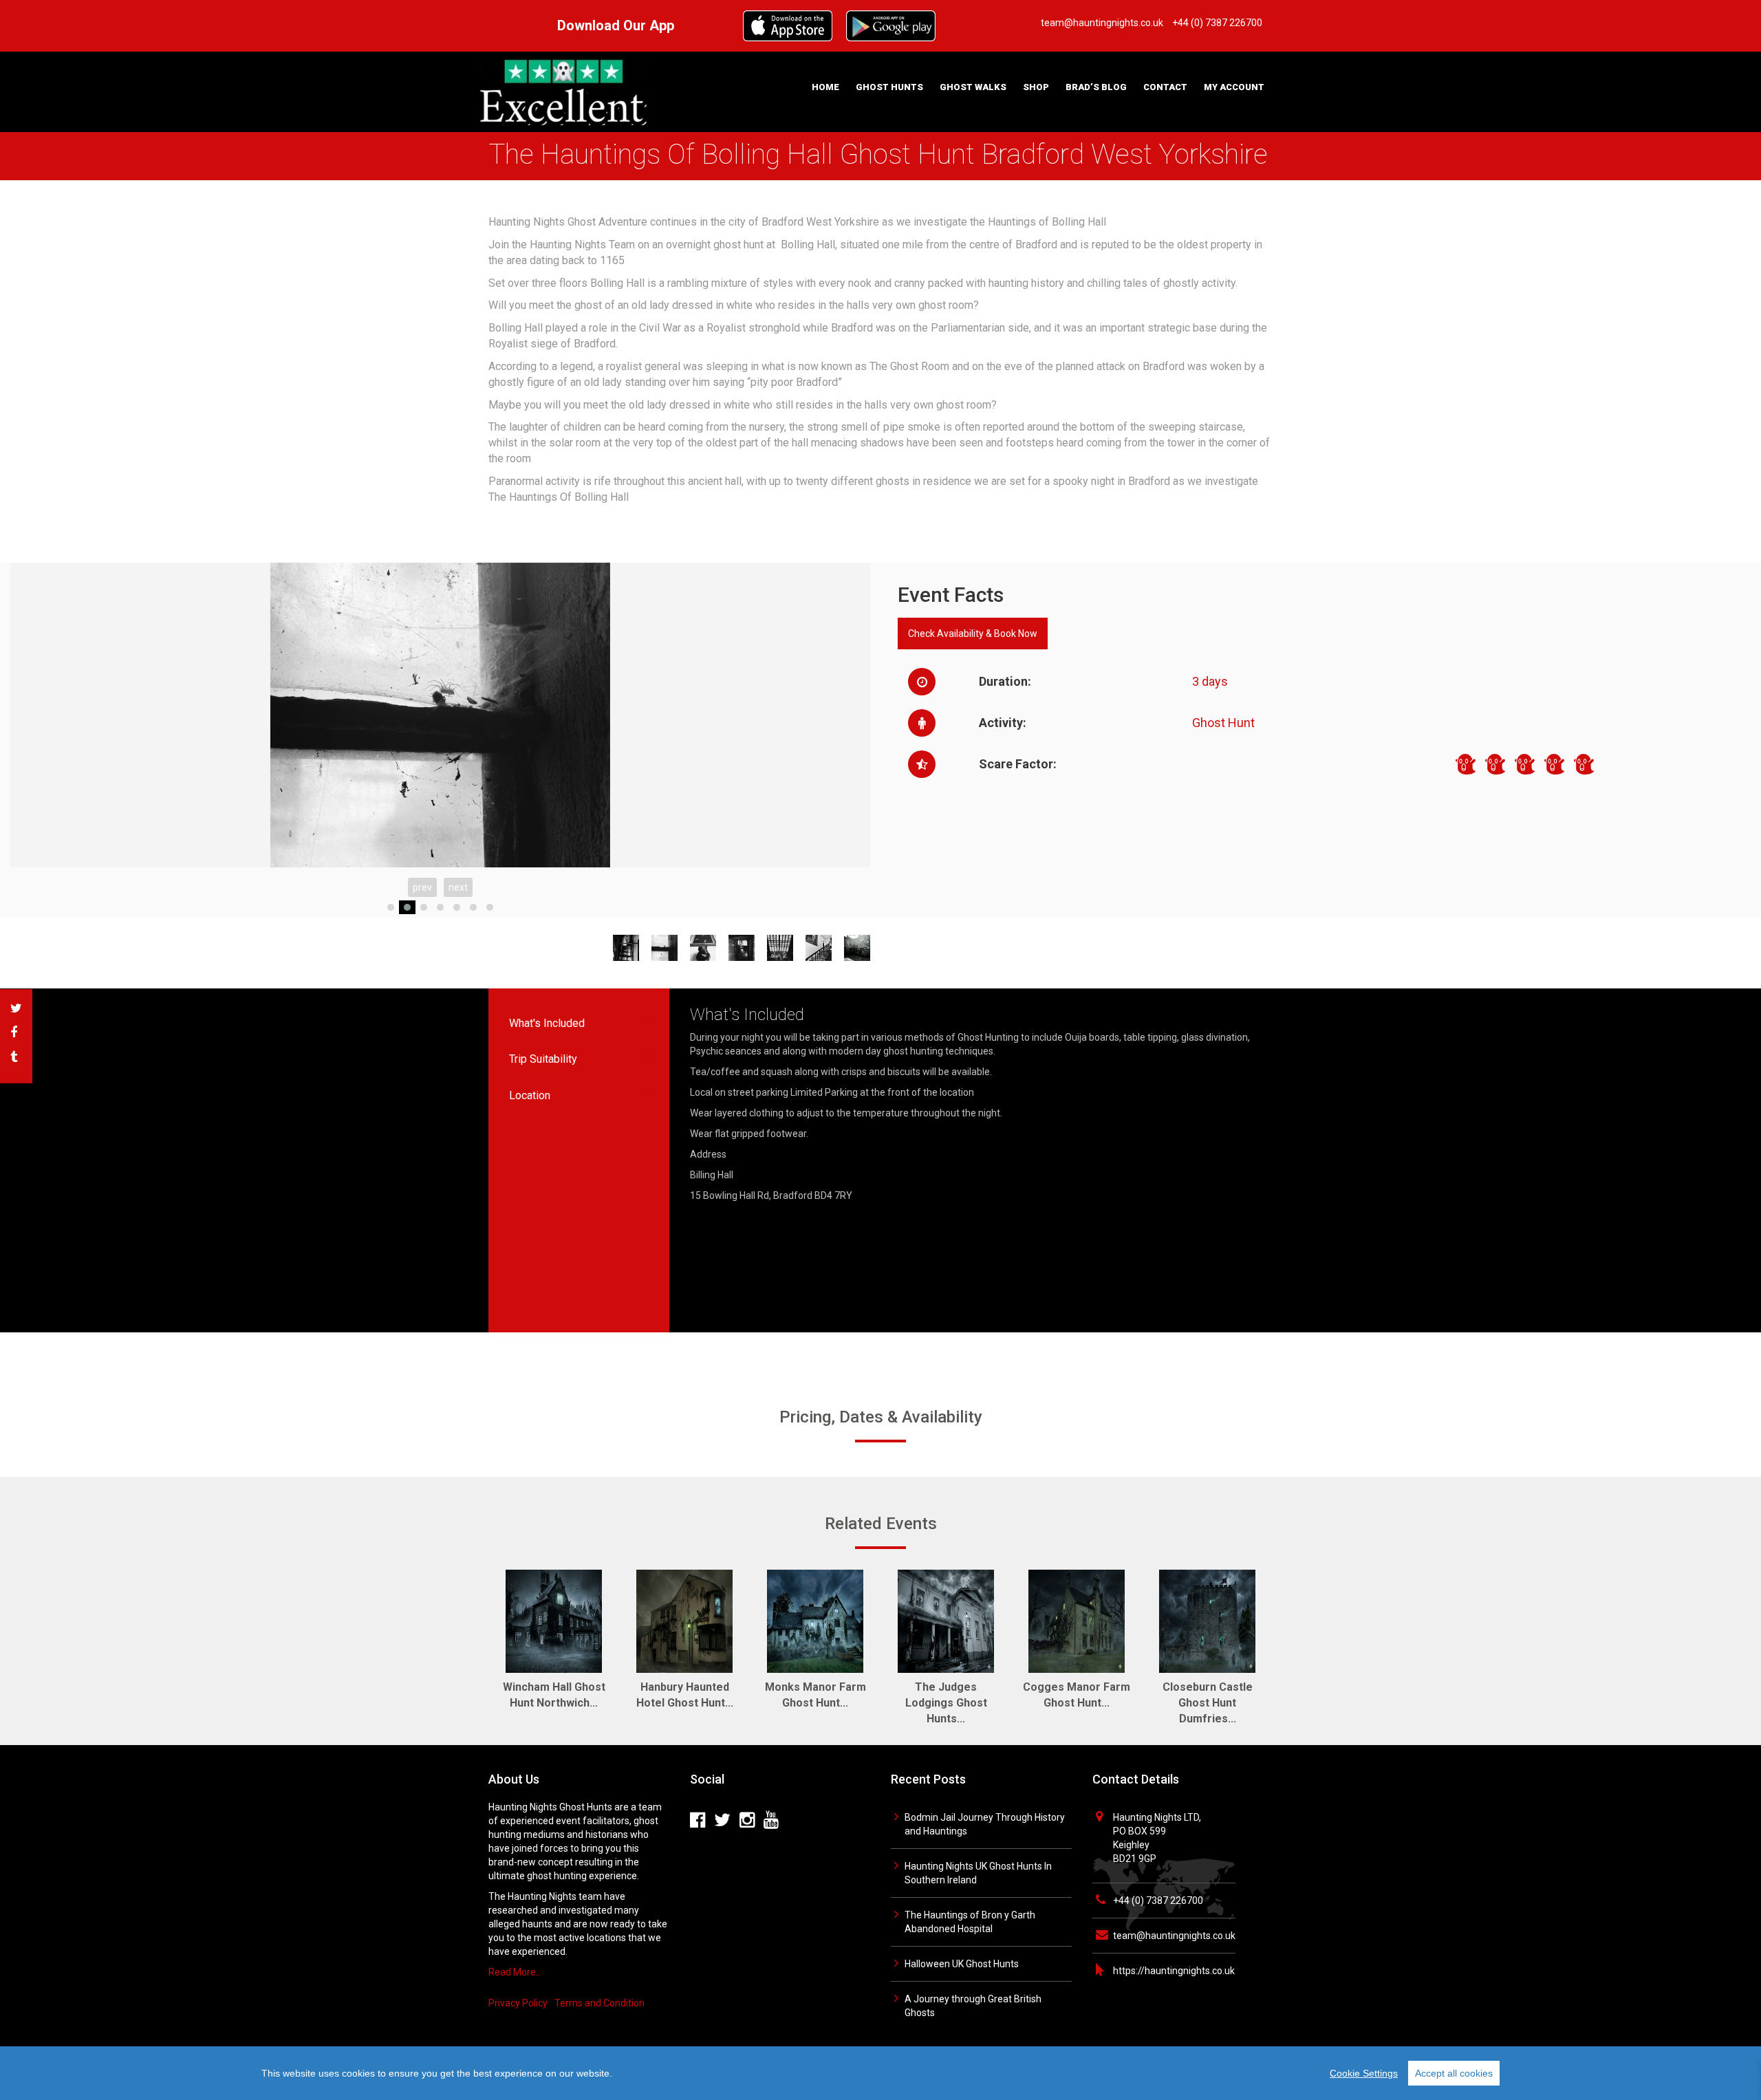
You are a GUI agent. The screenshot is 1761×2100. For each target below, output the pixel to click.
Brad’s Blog (1096, 87)
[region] (880, 2073)
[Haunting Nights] (564, 91)
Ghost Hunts (889, 87)
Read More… (515, 1972)
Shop (1036, 87)
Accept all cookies (1454, 2073)
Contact (1165, 87)
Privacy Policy (518, 2003)
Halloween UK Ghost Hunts (962, 1964)
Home (825, 87)
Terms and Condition (599, 2003)
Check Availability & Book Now (973, 634)
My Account (1234, 87)
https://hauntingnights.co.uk (1174, 1971)
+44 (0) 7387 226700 (1158, 1901)
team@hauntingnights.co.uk (1174, 1936)
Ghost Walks (973, 87)
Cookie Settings (1364, 2073)
